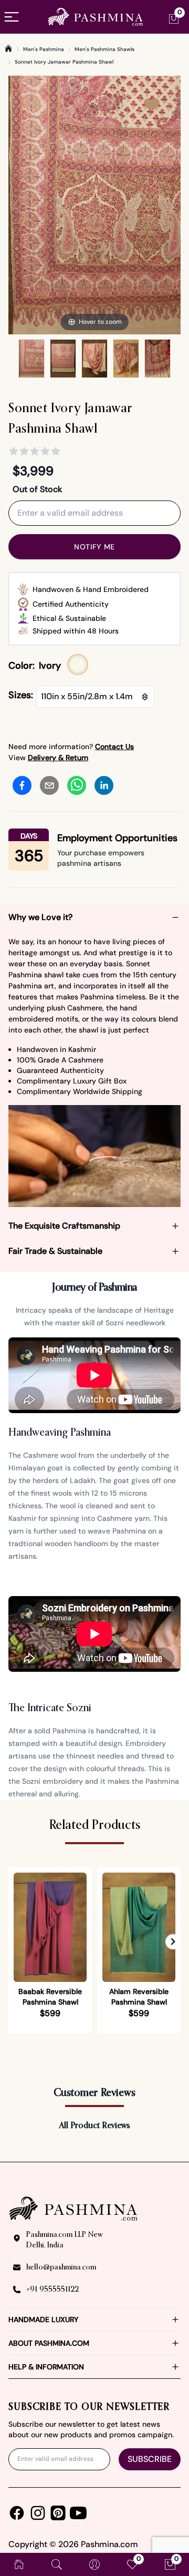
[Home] (8, 48)
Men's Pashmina (44, 49)
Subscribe (150, 2459)
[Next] (172, 205)
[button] (173, 1942)
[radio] (78, 665)
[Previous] (17, 205)
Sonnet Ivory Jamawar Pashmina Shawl (64, 62)
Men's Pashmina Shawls (104, 49)
